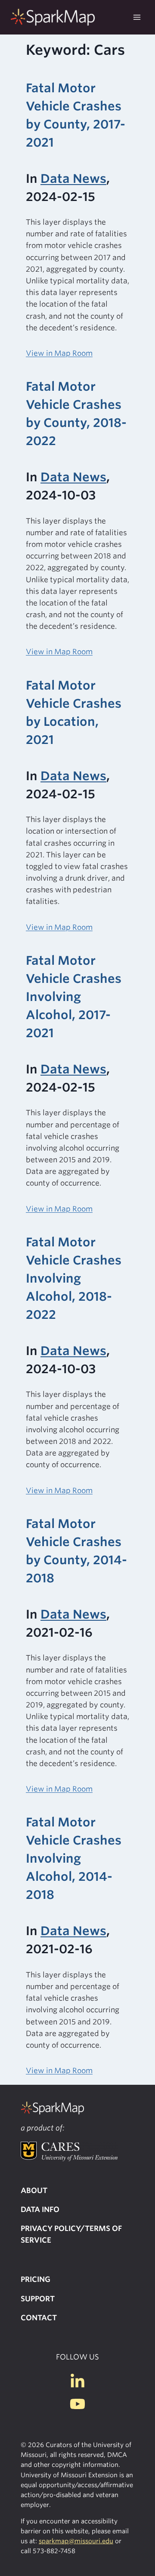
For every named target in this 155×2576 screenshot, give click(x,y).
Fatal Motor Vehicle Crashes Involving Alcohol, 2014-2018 (74, 1858)
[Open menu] (137, 17)
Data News (73, 179)
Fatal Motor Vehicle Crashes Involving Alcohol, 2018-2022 (74, 1278)
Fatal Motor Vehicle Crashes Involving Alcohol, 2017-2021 (74, 997)
